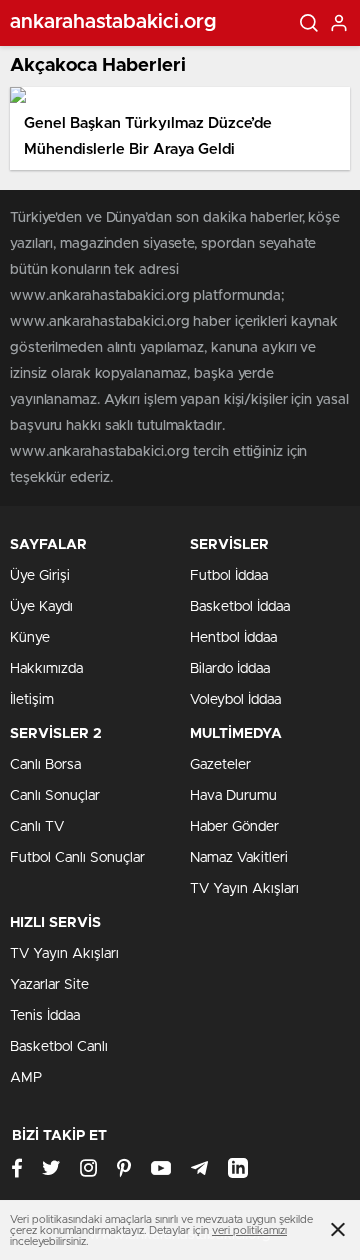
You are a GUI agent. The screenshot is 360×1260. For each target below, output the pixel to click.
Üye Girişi (40, 576)
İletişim (32, 700)
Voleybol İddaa (235, 700)
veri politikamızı (249, 1230)
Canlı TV (37, 827)
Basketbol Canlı (59, 1047)
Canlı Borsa (45, 765)
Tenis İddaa (45, 1016)
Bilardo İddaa (230, 669)
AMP (26, 1078)
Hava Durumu (233, 796)
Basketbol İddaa (240, 607)
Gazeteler (220, 765)
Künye (30, 638)
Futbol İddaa (229, 576)
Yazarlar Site (49, 985)
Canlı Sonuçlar (55, 796)
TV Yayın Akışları (244, 889)
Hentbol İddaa (233, 638)
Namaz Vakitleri (239, 858)
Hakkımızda (46, 669)
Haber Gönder (234, 827)
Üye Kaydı (41, 607)
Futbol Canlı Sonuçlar (77, 858)
